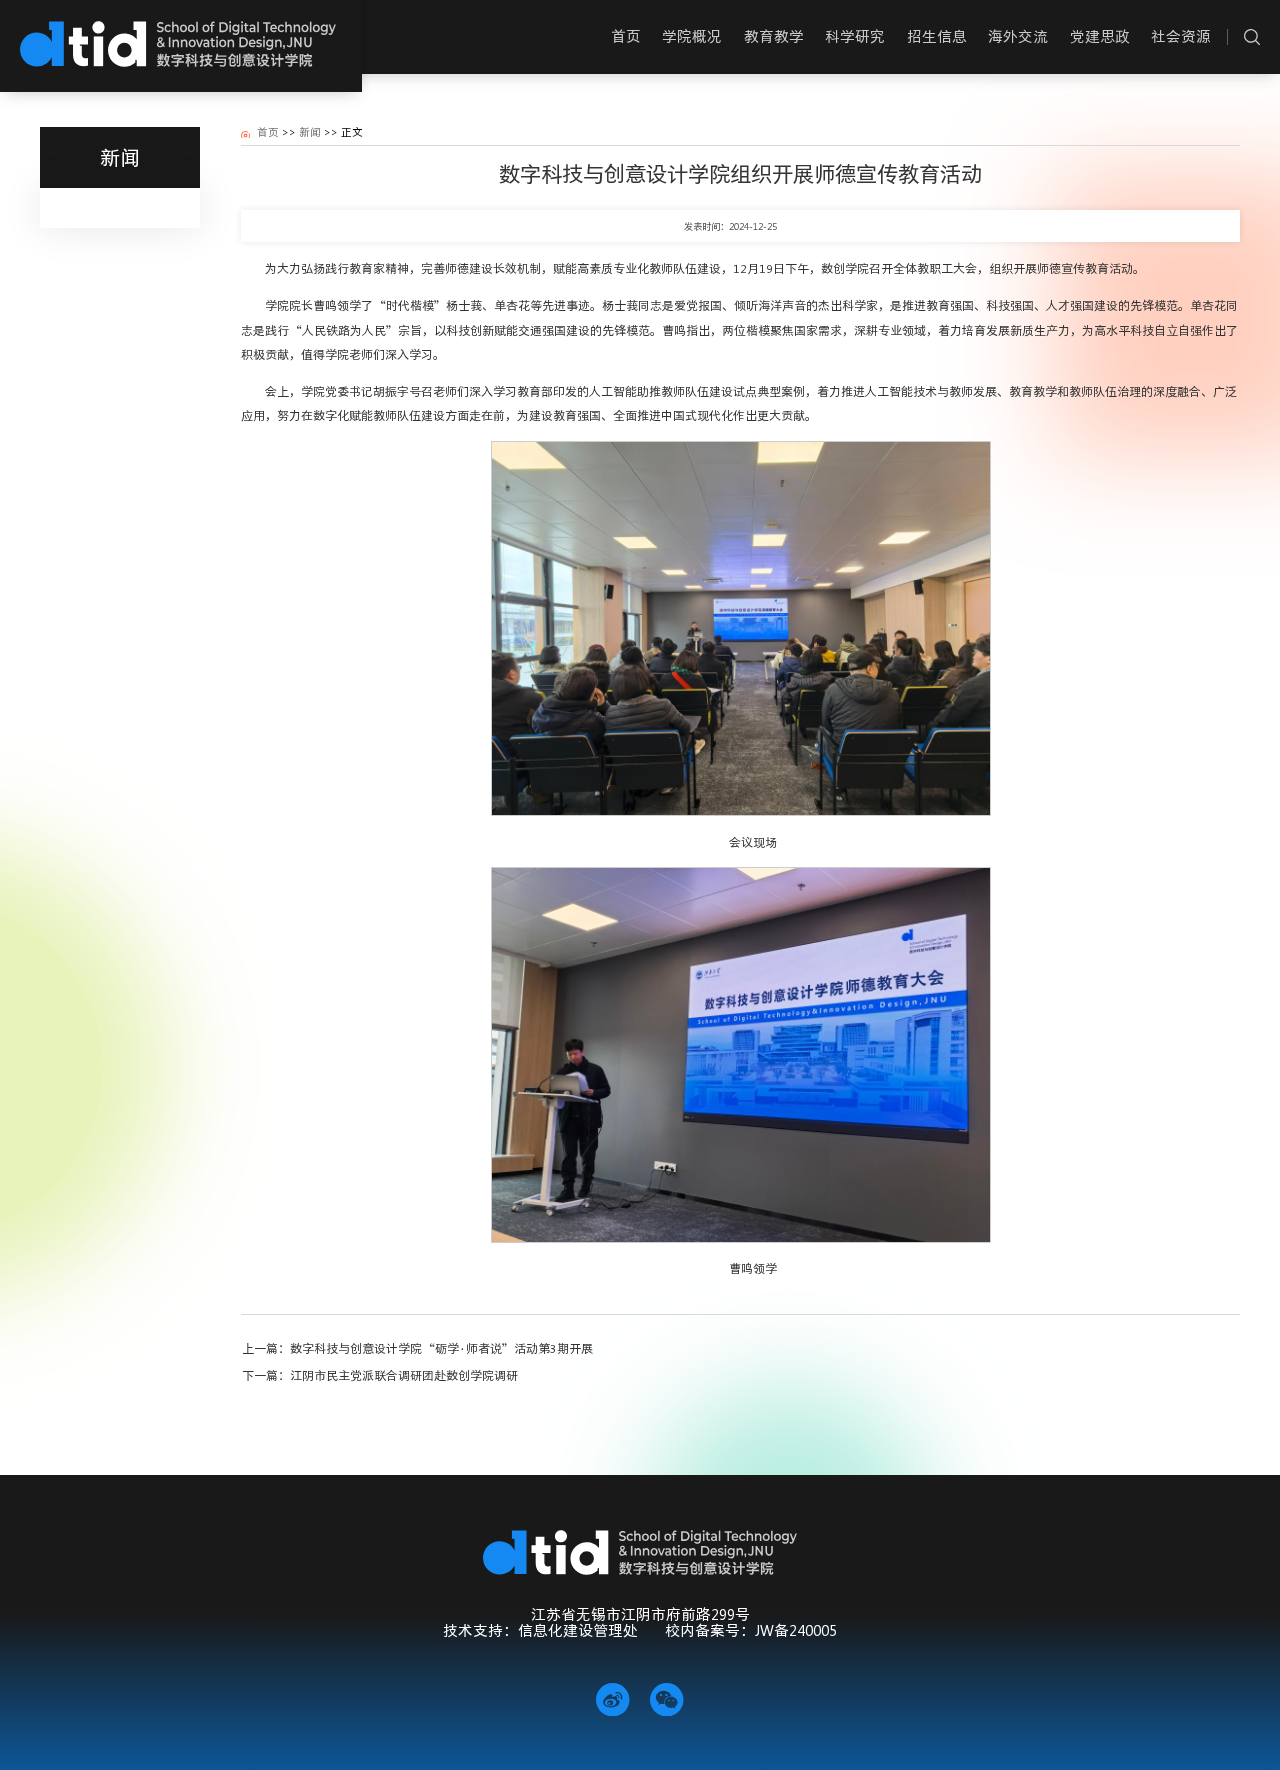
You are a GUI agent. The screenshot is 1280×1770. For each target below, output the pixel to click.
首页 (268, 132)
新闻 (310, 132)
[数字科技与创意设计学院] (177, 43)
